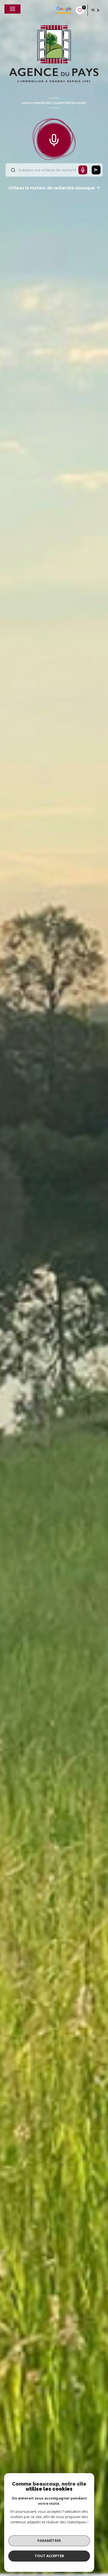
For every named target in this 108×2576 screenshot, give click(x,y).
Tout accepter (49, 2556)
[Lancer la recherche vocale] (54, 139)
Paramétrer (49, 2541)
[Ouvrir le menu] (12, 9)
